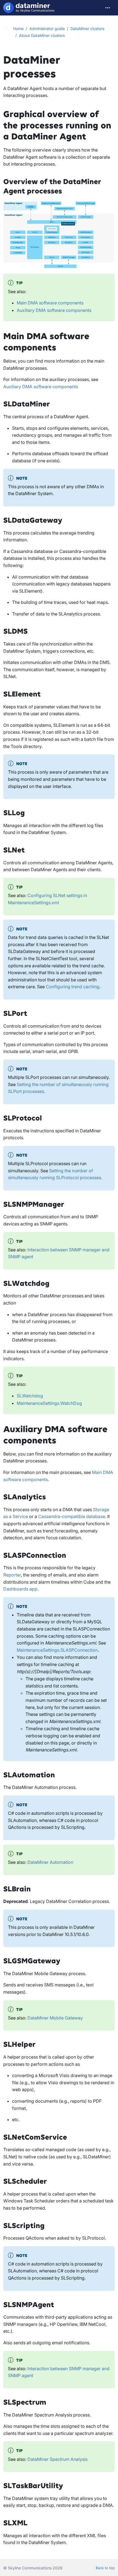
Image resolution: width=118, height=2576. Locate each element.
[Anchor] (92, 137)
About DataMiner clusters (42, 35)
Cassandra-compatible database (72, 1516)
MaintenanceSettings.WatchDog (49, 1403)
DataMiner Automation (50, 1862)
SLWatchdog (30, 1396)
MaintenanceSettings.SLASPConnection (57, 1650)
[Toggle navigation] (108, 8)
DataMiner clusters (87, 29)
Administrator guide (47, 29)
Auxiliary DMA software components (54, 310)
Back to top (105, 2568)
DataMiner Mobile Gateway (55, 2018)
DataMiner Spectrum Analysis (57, 2459)
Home (18, 29)
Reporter (12, 1575)
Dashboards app (20, 1589)
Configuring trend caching (73, 987)
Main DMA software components (50, 303)
